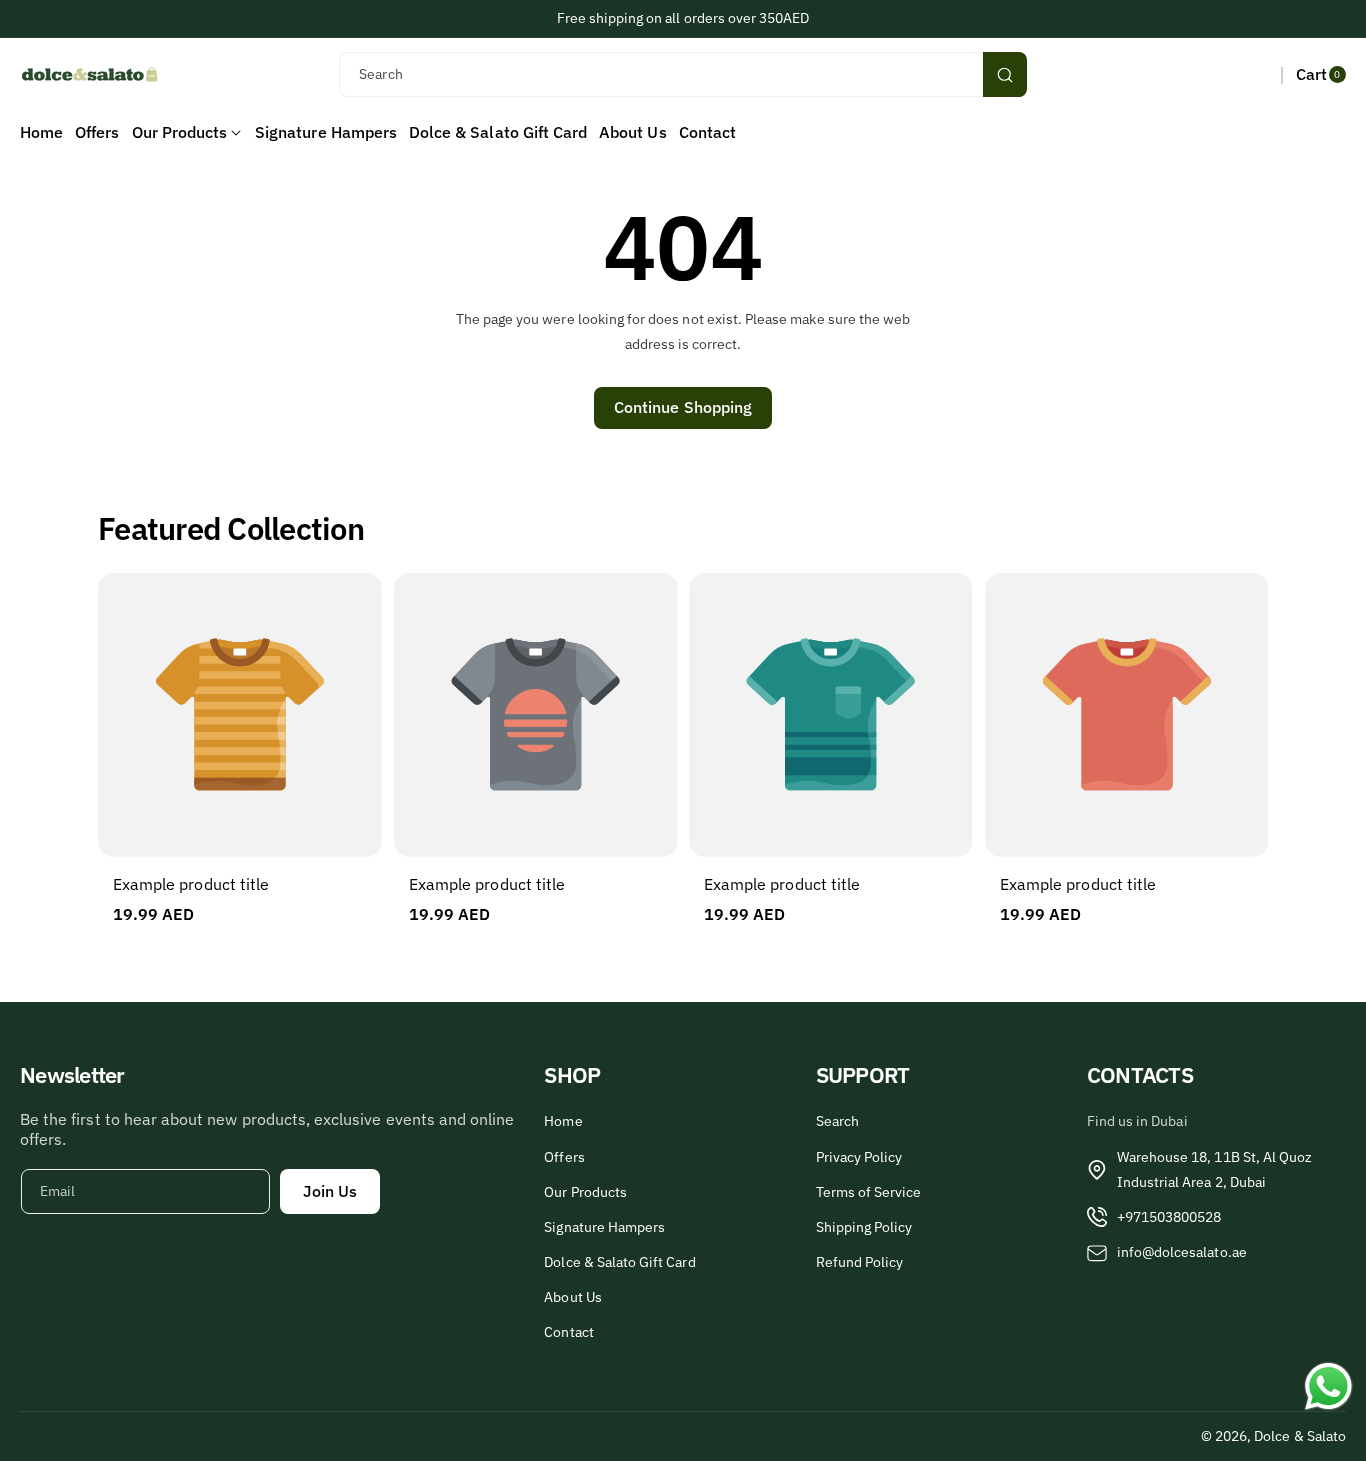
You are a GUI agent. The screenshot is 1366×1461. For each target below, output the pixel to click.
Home (563, 1121)
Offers (564, 1157)
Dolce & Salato (1300, 1436)
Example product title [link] (191, 884)
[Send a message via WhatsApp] (1328, 1386)
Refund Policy (860, 1262)
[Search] (1005, 74)
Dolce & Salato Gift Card (619, 1262)
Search (837, 1121)
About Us (572, 1297)
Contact (568, 1332)
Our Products (585, 1192)
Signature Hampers (604, 1227)
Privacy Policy (859, 1157)
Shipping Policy (864, 1227)
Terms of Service (869, 1192)
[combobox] (682, 74)
